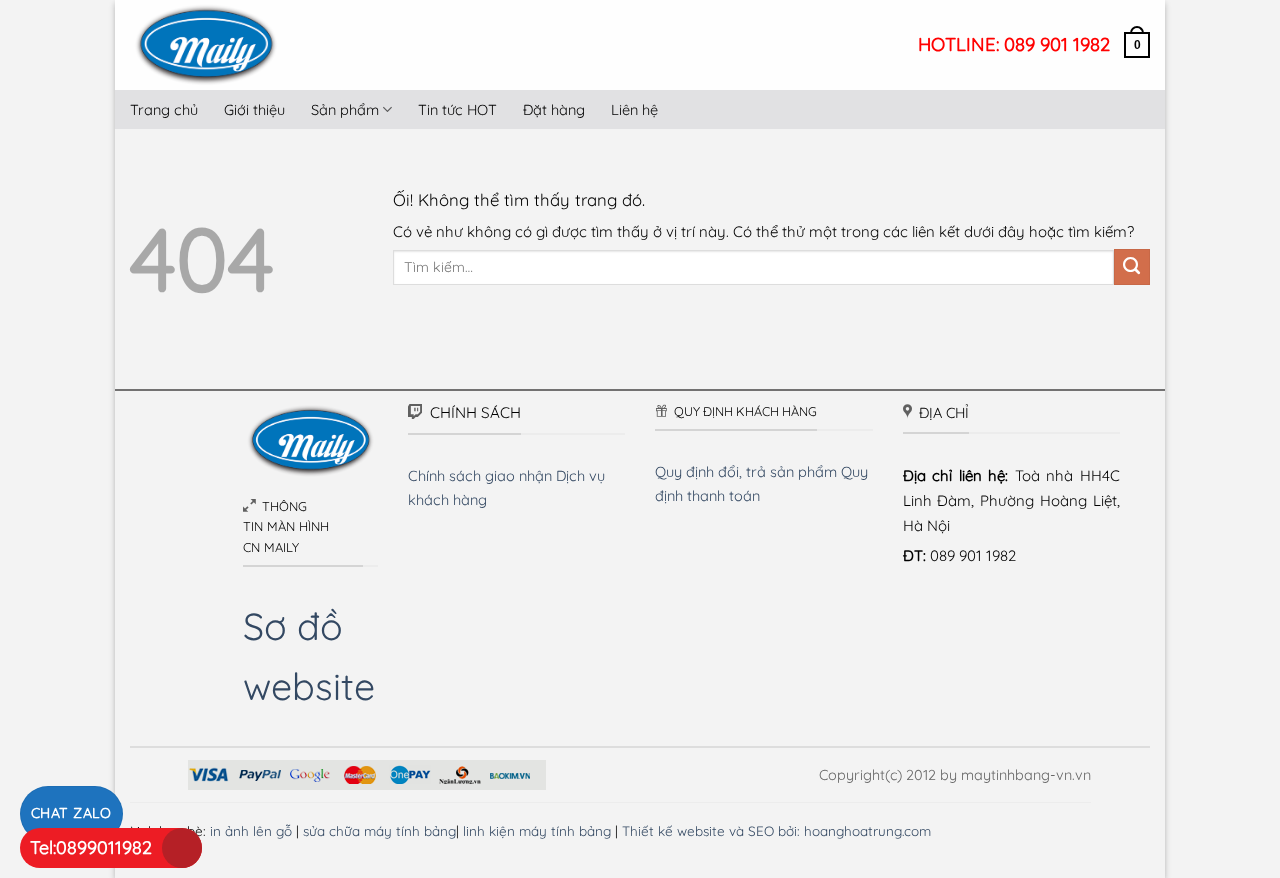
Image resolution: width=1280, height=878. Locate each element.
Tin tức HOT (457, 109)
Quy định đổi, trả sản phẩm (746, 471)
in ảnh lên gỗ (251, 830)
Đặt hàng (554, 109)
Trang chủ (164, 109)
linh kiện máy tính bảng (537, 830)
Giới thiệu (254, 109)
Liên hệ (634, 109)
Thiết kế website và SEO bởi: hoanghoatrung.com (776, 830)
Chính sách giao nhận (480, 475)
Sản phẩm (345, 109)
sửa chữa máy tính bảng (379, 830)
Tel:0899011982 (91, 847)
